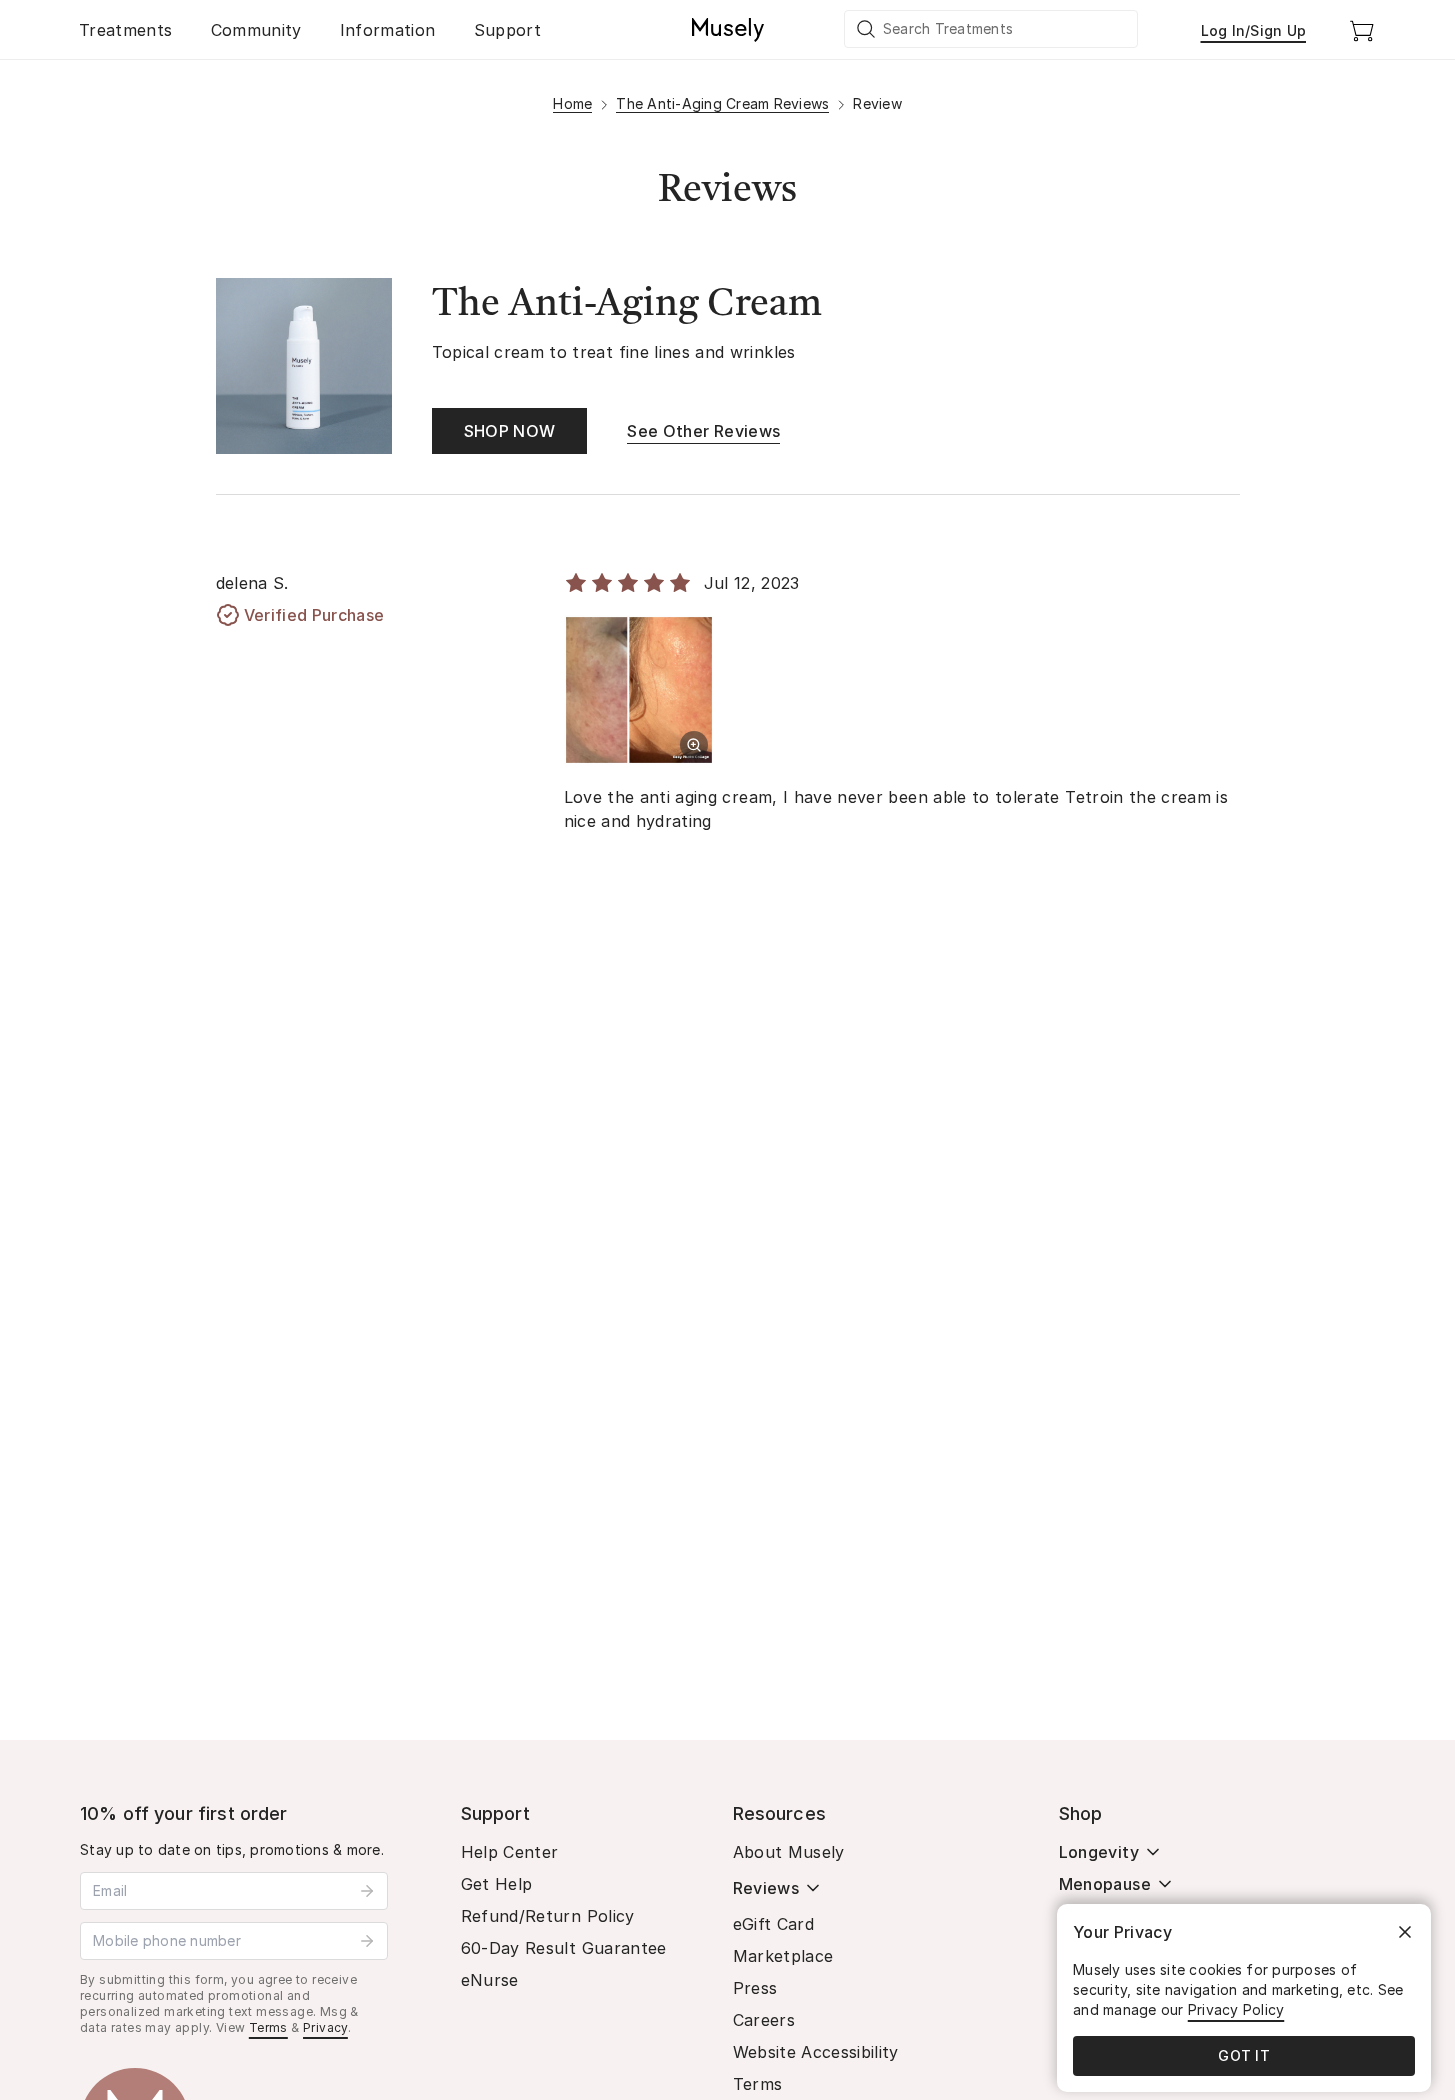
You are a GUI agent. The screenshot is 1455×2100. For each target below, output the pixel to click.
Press (755, 1988)
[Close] (1405, 1932)
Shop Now (510, 431)
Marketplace (783, 1956)
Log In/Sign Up (1254, 30)
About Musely (789, 1852)
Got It (1244, 2055)
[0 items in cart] (1362, 30)
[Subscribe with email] (367, 1891)
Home (572, 103)
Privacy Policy (1236, 2009)
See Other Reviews (703, 431)
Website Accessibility (816, 2052)
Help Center (510, 1852)
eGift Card (774, 1924)
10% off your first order (184, 1813)
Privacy (325, 2027)
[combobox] (992, 29)
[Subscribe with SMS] (367, 1941)
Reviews (766, 1888)
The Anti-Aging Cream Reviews (722, 103)
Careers (764, 2020)
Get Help (497, 1884)
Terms (268, 2027)
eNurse (490, 1980)
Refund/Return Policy (548, 1916)
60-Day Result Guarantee (564, 1948)
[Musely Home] (728, 30)
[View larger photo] (694, 745)
